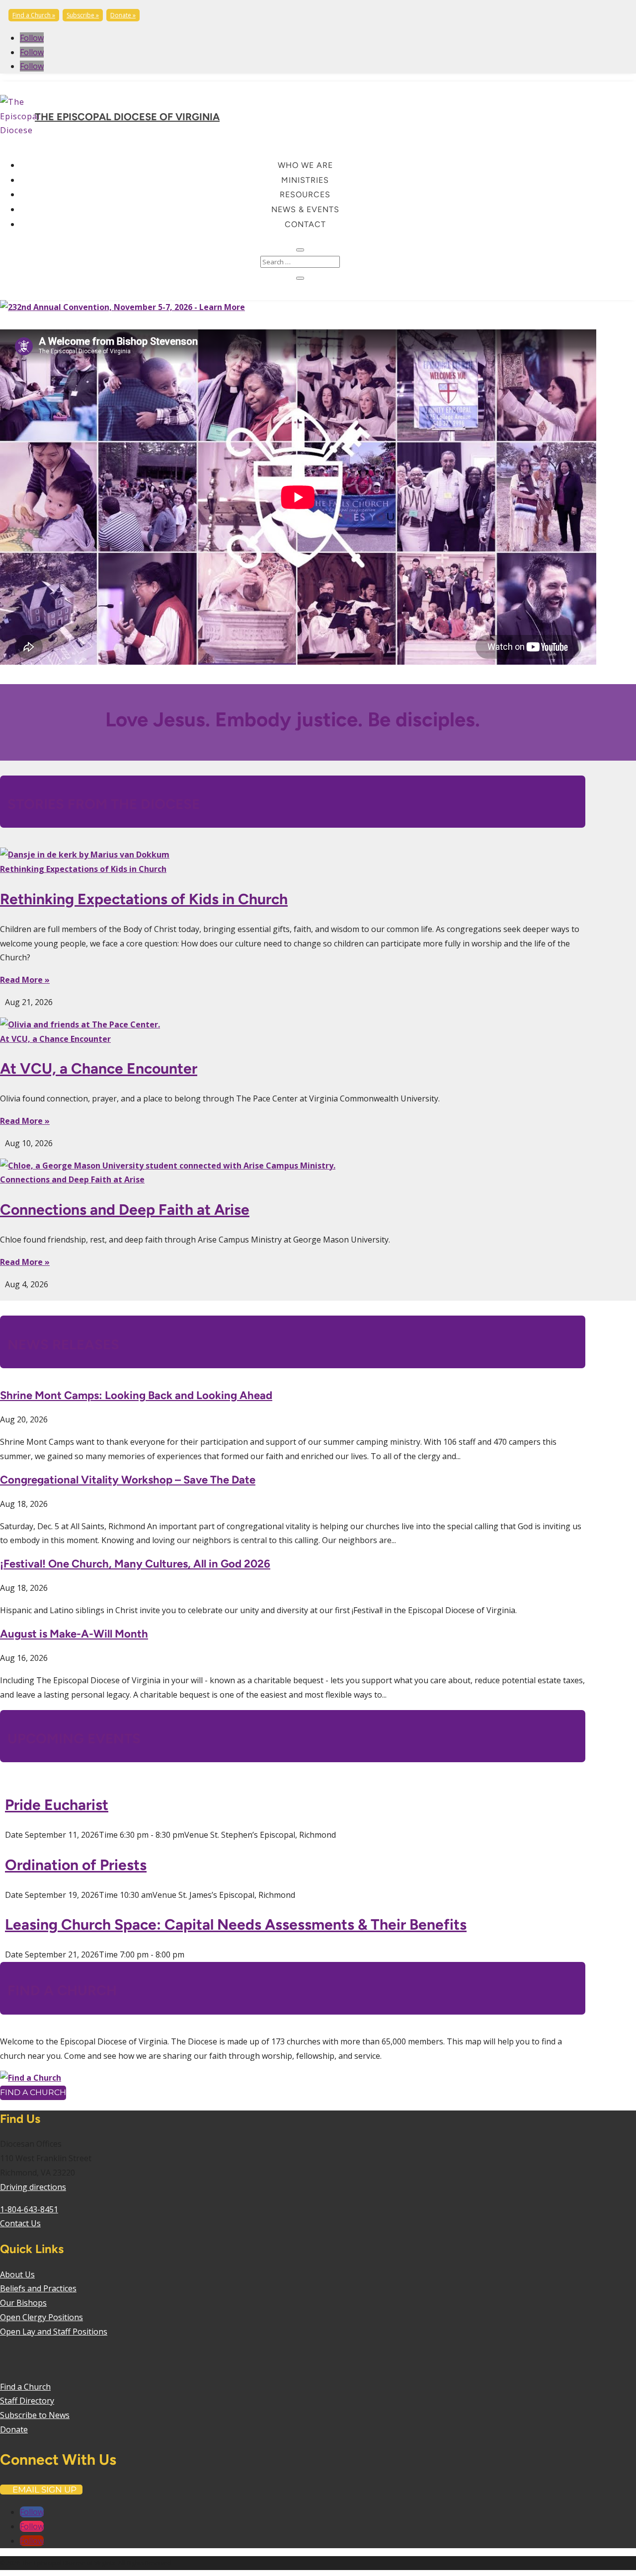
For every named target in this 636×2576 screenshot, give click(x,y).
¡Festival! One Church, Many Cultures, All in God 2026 (135, 1564)
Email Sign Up (44, 2490)
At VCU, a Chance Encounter (55, 1039)
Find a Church (33, 2092)
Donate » (123, 15)
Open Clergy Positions (41, 2317)
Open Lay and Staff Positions (54, 2332)
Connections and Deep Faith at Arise (72, 1179)
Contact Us (20, 2223)
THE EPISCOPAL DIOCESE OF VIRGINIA (127, 117)
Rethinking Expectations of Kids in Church (83, 869)
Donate (14, 2429)
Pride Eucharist (57, 1805)
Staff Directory (27, 2401)
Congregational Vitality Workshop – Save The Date (128, 1480)
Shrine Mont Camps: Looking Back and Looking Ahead (136, 1395)
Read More (21, 980)
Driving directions (33, 2187)
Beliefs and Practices (38, 2288)
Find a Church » (34, 15)
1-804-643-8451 (29, 2209)
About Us (17, 2274)
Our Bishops (23, 2303)
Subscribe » (83, 15)
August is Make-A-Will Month (74, 1634)
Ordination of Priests (76, 1865)
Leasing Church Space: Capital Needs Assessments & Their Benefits (236, 1924)
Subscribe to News (35, 2415)
